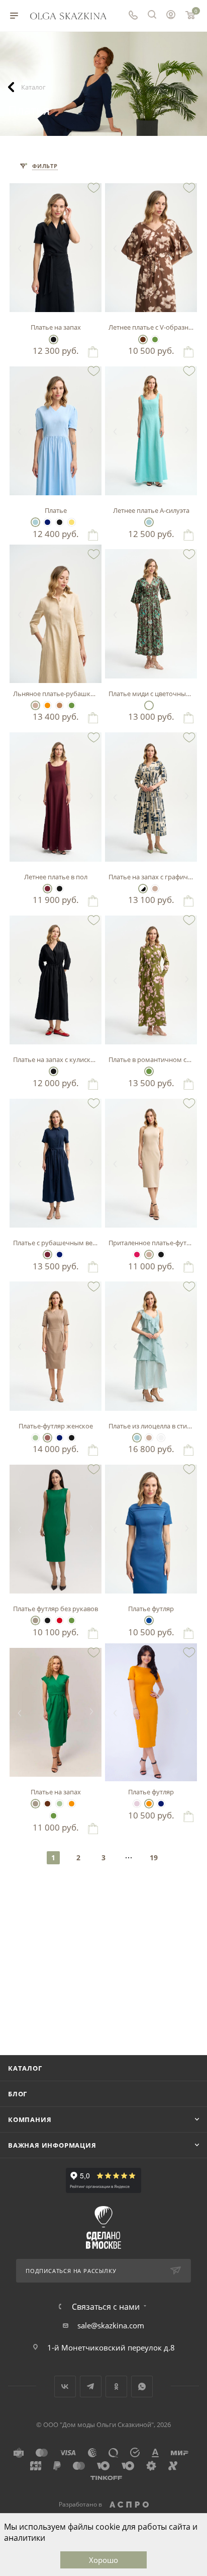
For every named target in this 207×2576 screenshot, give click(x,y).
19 (154, 1858)
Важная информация (52, 2145)
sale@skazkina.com (111, 2325)
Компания (30, 2119)
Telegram (91, 2386)
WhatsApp (142, 2386)
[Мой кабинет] (171, 16)
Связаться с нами (106, 2307)
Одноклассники (116, 2386)
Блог (18, 2094)
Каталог (25, 2068)
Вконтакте (65, 2386)
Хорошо (103, 2560)
